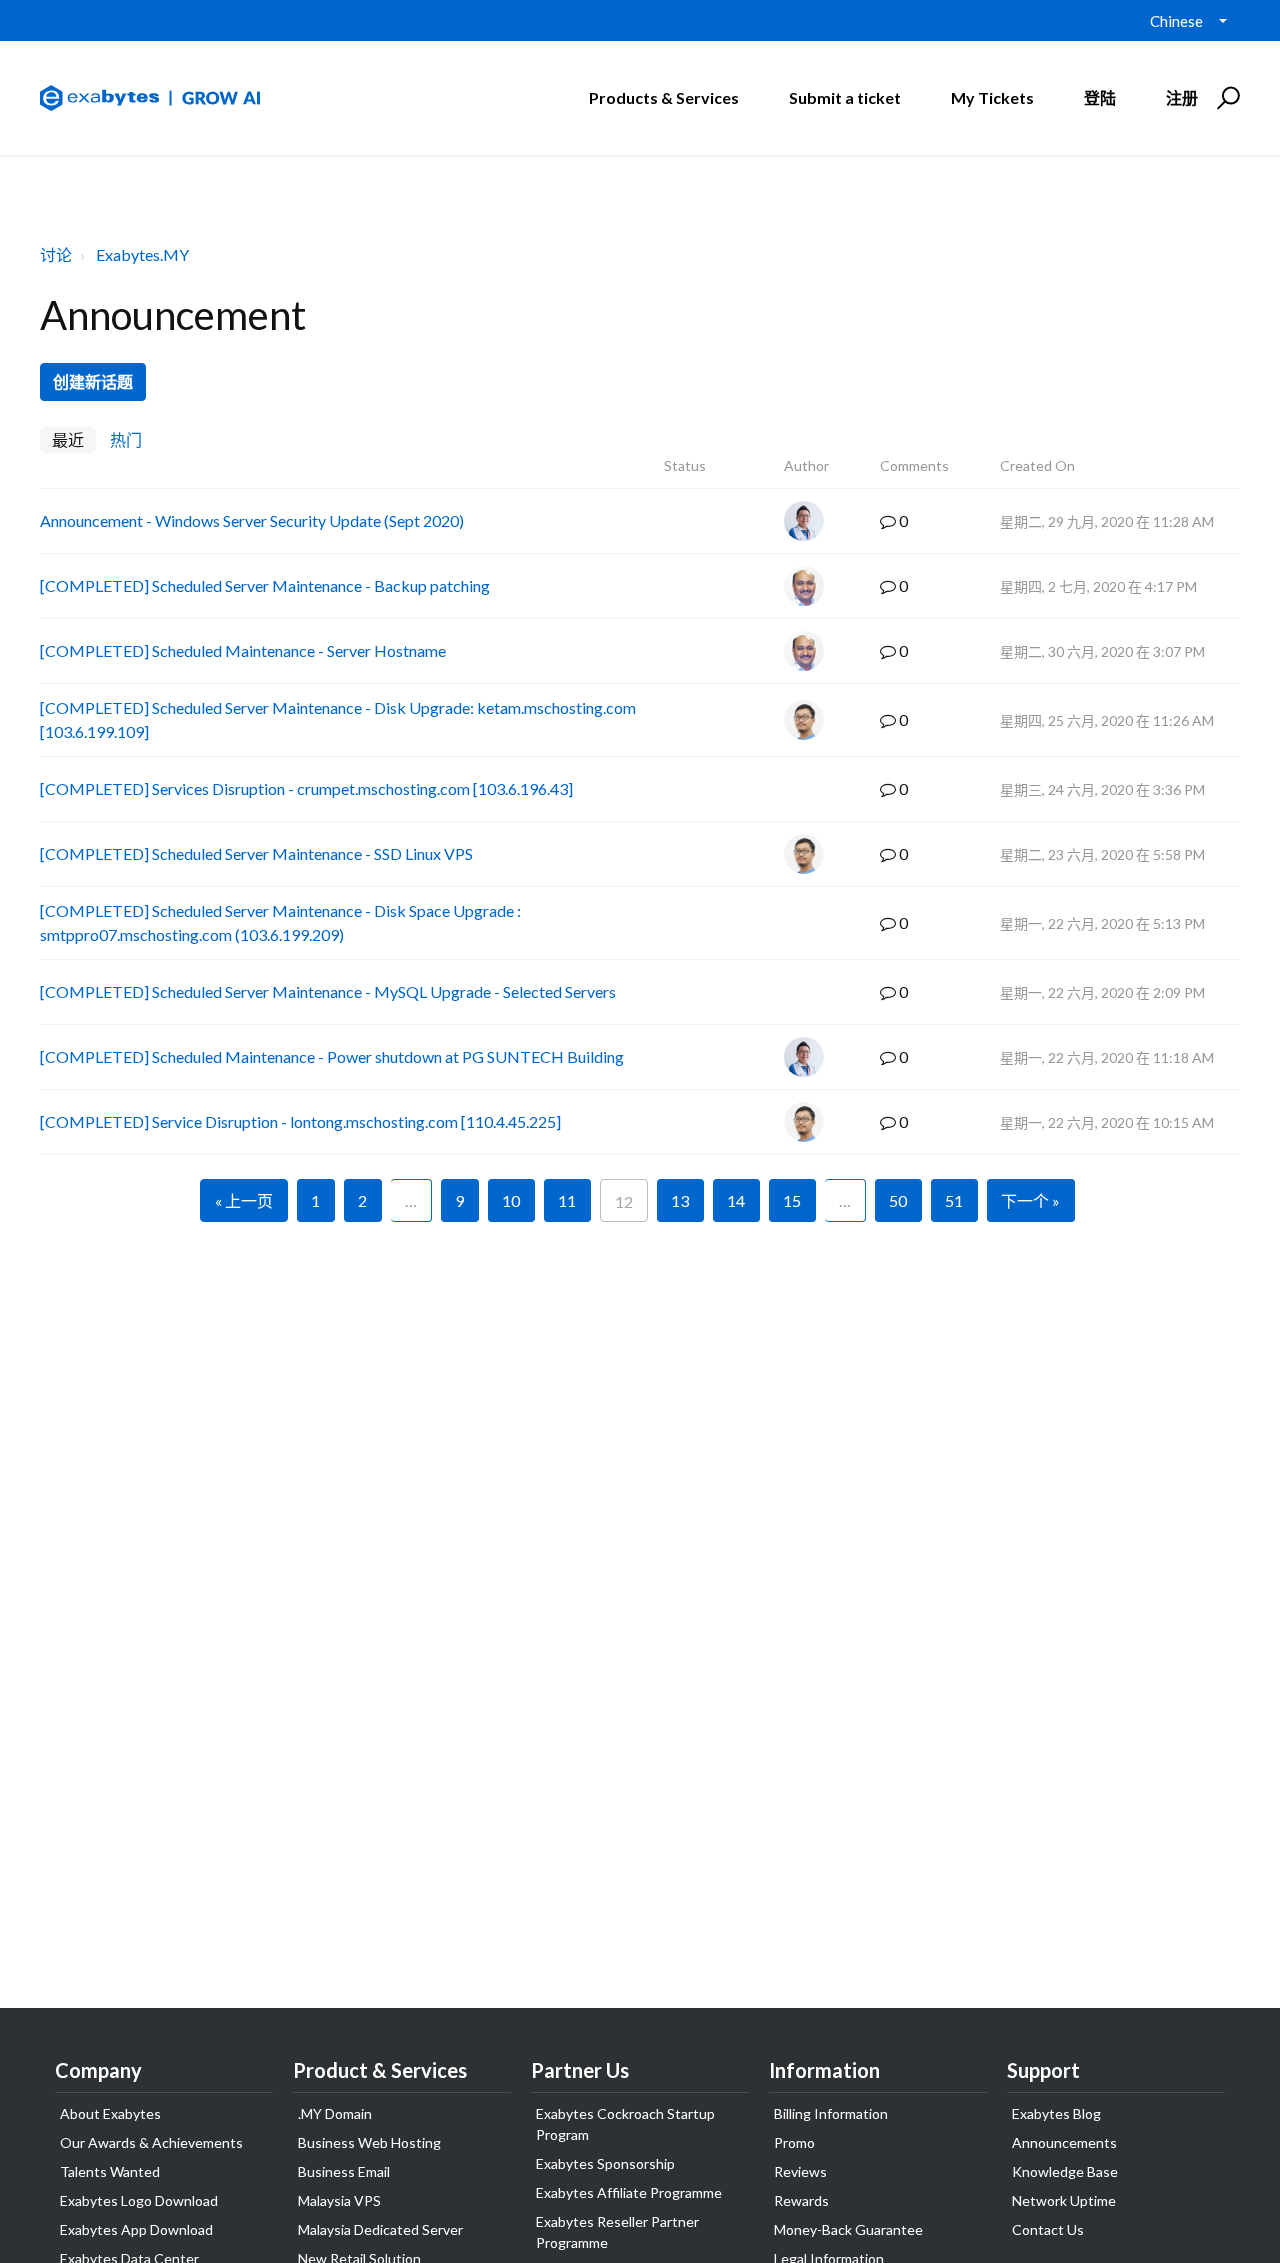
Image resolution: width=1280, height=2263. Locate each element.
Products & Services (664, 97)
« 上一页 (244, 1200)
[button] (1225, 98)
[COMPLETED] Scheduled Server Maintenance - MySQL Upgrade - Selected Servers (328, 991)
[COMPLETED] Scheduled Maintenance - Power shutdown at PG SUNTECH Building (332, 1056)
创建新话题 (93, 381)
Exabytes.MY (142, 254)
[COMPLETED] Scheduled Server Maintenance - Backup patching (265, 585)
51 (954, 1200)
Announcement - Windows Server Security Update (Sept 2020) (252, 520)
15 (792, 1200)
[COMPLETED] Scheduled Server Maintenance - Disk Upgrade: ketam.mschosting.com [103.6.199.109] (338, 719)
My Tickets (992, 97)
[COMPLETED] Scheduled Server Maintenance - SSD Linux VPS (256, 853)
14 (736, 1200)
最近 (68, 439)
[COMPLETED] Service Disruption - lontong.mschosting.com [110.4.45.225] (300, 1121)
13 (680, 1200)
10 (511, 1200)
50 (898, 1200)
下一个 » (1030, 1200)
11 (567, 1200)
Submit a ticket (845, 97)
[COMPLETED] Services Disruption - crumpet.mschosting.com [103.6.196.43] (306, 788)
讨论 (56, 254)
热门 (126, 439)
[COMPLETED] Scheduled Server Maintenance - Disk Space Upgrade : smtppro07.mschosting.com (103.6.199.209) (280, 922)
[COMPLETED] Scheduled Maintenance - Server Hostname (243, 650)
